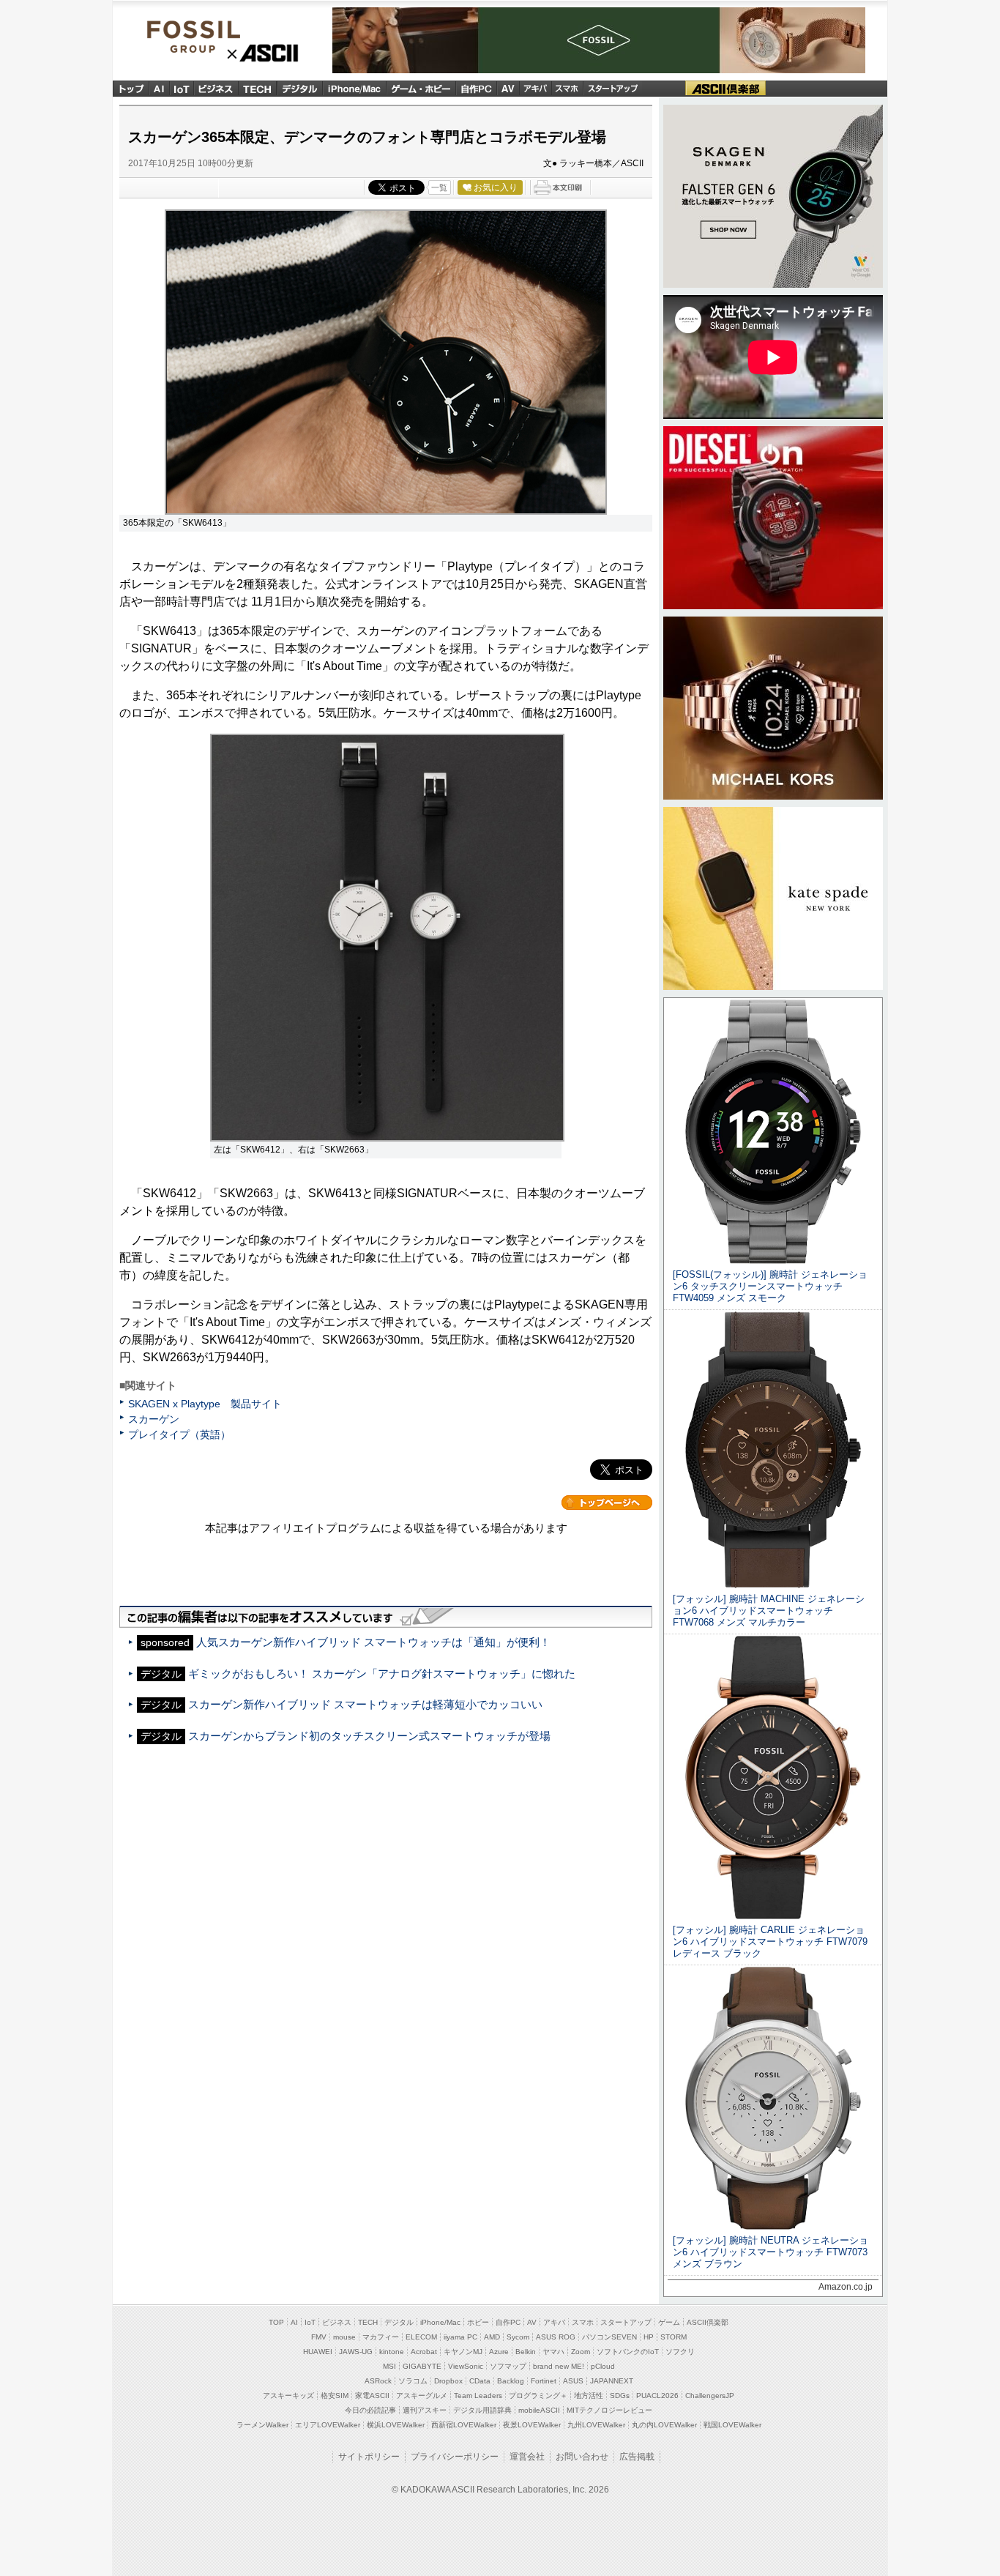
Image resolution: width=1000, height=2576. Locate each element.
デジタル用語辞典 (482, 2410)
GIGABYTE (422, 2366)
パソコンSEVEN (609, 2337)
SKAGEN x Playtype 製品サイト (205, 1404)
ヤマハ (553, 2352)
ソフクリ (680, 2352)
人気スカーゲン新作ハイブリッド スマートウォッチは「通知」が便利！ (373, 1642)
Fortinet (544, 2381)
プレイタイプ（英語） (179, 1434)
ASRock (378, 2381)
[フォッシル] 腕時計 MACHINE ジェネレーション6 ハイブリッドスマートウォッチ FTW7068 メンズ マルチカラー (769, 1611)
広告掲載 (637, 2457)
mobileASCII (539, 2410)
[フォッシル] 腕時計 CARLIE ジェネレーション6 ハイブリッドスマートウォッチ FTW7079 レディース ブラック (770, 1942)
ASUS (573, 2381)
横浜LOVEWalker (396, 2425)
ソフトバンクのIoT (628, 2352)
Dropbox (448, 2381)
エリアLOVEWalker (328, 2425)
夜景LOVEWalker (532, 2425)
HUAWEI (318, 2352)
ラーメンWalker (262, 2425)
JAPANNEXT (612, 2381)
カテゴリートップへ (607, 1503)
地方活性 (589, 2396)
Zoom (581, 2352)
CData (480, 2381)
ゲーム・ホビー (421, 88)
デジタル (299, 88)
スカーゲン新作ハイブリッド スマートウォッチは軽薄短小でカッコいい (365, 1704)
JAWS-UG (356, 2352)
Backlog (511, 2381)
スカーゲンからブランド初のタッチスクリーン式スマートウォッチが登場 (369, 1736)
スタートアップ (612, 88)
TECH (258, 88)
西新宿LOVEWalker (464, 2425)
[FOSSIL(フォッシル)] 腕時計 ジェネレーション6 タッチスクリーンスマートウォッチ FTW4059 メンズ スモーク (770, 1286)
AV (532, 2322)
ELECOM (421, 2337)
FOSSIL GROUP (223, 36)
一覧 (439, 187)
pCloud (603, 2366)
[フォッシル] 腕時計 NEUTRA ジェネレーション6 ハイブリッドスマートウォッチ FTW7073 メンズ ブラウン (770, 2252)
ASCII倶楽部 (725, 88)
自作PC (476, 88)
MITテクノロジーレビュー (609, 2410)
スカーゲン (154, 1419)
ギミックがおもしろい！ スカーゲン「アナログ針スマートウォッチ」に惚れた (382, 1674)
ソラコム (413, 2381)
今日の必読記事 (370, 2410)
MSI (389, 2366)
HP (649, 2337)
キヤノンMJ (463, 2352)
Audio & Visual (508, 88)
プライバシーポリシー (455, 2457)
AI (160, 88)
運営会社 (527, 2457)
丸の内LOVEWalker (664, 2425)
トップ (131, 88)
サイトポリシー (369, 2457)
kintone (392, 2352)
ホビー (478, 2322)
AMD (492, 2337)
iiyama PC (460, 2337)
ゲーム (669, 2322)
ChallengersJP (710, 2396)
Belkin (526, 2352)
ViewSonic (466, 2366)
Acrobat (424, 2352)
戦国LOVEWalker (732, 2425)
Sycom (518, 2337)
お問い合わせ (582, 2457)
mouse (344, 2337)
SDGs (620, 2396)
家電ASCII (372, 2396)
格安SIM (335, 2396)
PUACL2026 (657, 2396)
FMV (319, 2337)
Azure (499, 2352)
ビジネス (216, 88)
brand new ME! (559, 2366)
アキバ (536, 88)
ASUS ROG (556, 2337)
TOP (276, 2322)
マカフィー (381, 2337)
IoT (182, 88)
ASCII (263, 53)
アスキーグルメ (422, 2396)
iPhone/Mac (354, 88)
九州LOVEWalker (596, 2425)
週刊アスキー (425, 2410)
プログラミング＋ (538, 2396)
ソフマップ (508, 2366)
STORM (673, 2337)
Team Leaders (478, 2396)
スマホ (567, 88)
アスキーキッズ (288, 2396)
